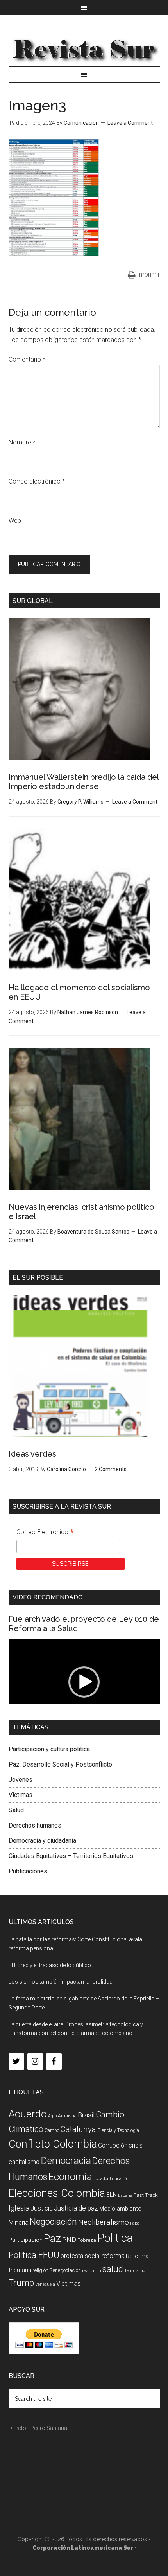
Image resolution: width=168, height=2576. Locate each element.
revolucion (92, 2271)
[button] (84, 1682)
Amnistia (67, 2116)
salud (113, 2269)
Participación (26, 2240)
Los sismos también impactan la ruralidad (61, 1982)
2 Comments (111, 1469)
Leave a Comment (130, 123)
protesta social (80, 2256)
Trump (21, 2283)
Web (15, 521)
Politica (115, 2238)
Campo (52, 2130)
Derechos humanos (35, 1825)
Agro (52, 2116)
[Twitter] (16, 2062)
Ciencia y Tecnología (118, 2130)
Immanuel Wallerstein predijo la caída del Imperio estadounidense (84, 782)
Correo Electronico (45, 1533)
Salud (16, 1810)
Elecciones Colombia (57, 2193)
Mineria (19, 2223)
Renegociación (65, 2270)
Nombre (22, 442)
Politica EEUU (34, 2255)
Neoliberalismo (104, 2222)
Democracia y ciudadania (42, 1841)
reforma (113, 2256)
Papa (135, 2223)
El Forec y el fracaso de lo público (50, 1965)
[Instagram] (35, 2062)
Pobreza (87, 2240)
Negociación (53, 2222)
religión (40, 2270)
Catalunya (78, 2129)
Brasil (86, 2115)
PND (69, 2240)
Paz (52, 2238)
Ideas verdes (32, 1454)
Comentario (27, 359)
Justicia (42, 2208)
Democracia (66, 2161)
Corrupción (113, 2145)
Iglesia (19, 2208)
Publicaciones (28, 1871)
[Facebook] (54, 2062)
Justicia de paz (76, 2208)
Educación (120, 2179)
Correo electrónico (37, 481)
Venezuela (45, 2284)
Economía (70, 2177)
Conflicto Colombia (53, 2144)
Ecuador (101, 2179)
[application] (84, 1682)
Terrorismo (135, 2271)
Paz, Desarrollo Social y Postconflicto (60, 1764)
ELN (112, 2195)
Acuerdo (28, 2114)
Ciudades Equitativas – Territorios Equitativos (71, 1856)
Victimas (21, 1795)
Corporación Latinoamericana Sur (84, 49)
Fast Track (146, 2195)
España (125, 2196)
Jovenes (21, 1780)
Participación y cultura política (49, 1749)
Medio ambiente (120, 2209)
